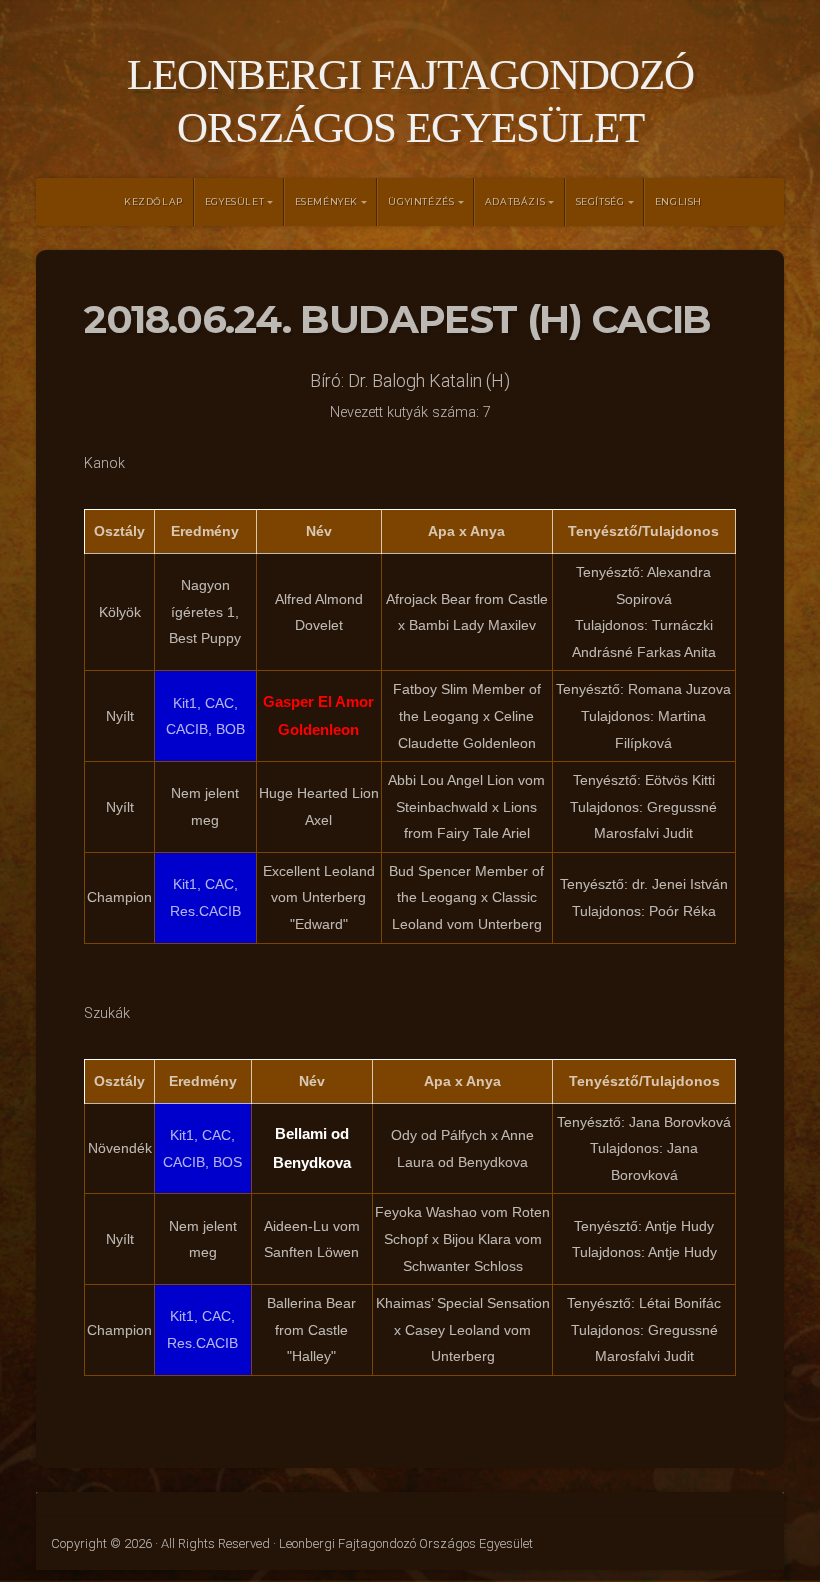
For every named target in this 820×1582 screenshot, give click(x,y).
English (678, 201)
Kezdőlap (153, 201)
